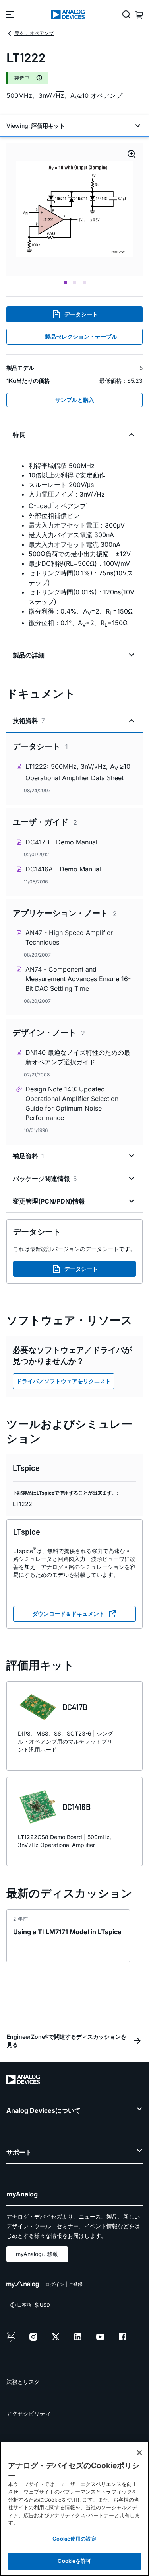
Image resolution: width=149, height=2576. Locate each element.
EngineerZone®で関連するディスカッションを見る (67, 2041)
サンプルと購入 (75, 400)
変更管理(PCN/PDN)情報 (49, 1201)
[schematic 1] (74, 209)
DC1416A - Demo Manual (63, 869)
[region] (74, 2509)
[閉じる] (139, 2453)
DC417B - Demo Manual (61, 842)
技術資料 (29, 721)
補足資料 (28, 1156)
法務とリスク (23, 2382)
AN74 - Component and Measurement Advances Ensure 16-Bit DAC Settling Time (78, 979)
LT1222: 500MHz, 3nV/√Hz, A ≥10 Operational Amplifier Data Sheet (78, 772)
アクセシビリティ (29, 2413)
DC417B (75, 1707)
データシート (81, 314)
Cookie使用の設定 (74, 2539)
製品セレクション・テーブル (81, 336)
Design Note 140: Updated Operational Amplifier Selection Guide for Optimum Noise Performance (72, 1103)
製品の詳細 (29, 655)
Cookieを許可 (74, 2561)
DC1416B (76, 1807)
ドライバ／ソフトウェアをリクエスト (64, 1381)
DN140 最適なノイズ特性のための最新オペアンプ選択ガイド (78, 1057)
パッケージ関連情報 (45, 1179)
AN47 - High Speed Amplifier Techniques (69, 937)
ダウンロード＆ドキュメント (68, 1614)
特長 (19, 435)
